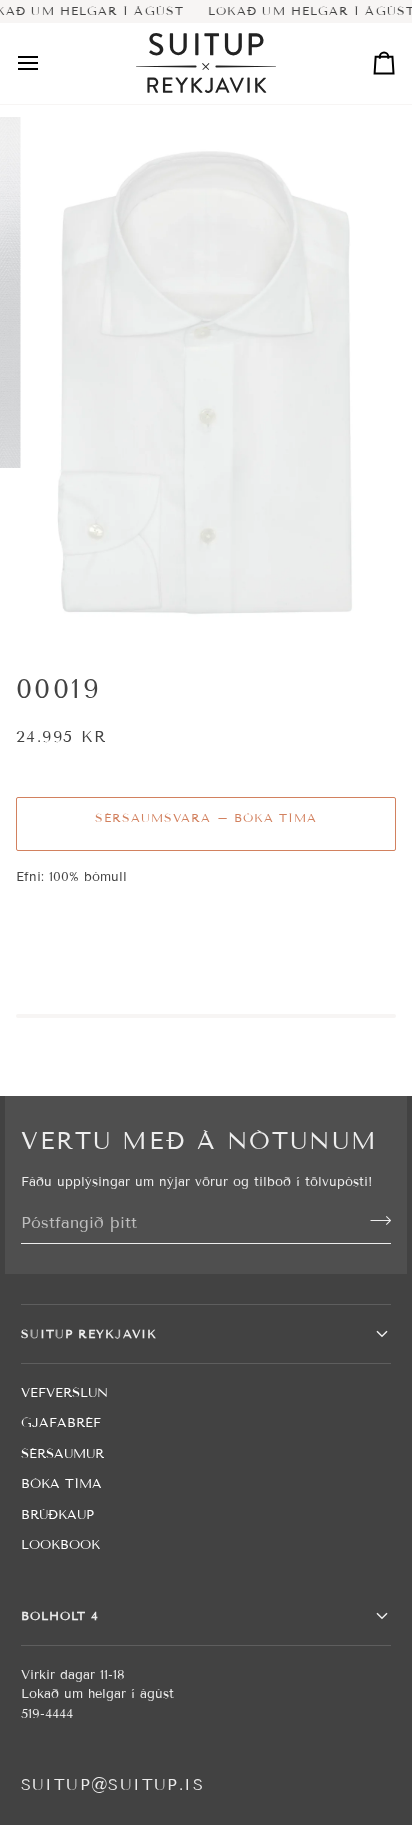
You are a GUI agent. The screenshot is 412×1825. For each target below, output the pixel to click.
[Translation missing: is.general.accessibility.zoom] (68, 605)
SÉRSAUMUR (62, 1454)
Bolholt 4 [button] (60, 1615)
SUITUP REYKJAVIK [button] (89, 1333)
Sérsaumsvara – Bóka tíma (206, 817)
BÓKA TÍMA (61, 1484)
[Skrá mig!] (374, 1220)
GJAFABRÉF (61, 1423)
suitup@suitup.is (112, 1784)
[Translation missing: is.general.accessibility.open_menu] (46, 63)
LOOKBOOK (60, 1545)
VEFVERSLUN (64, 1393)
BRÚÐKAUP (57, 1515)
